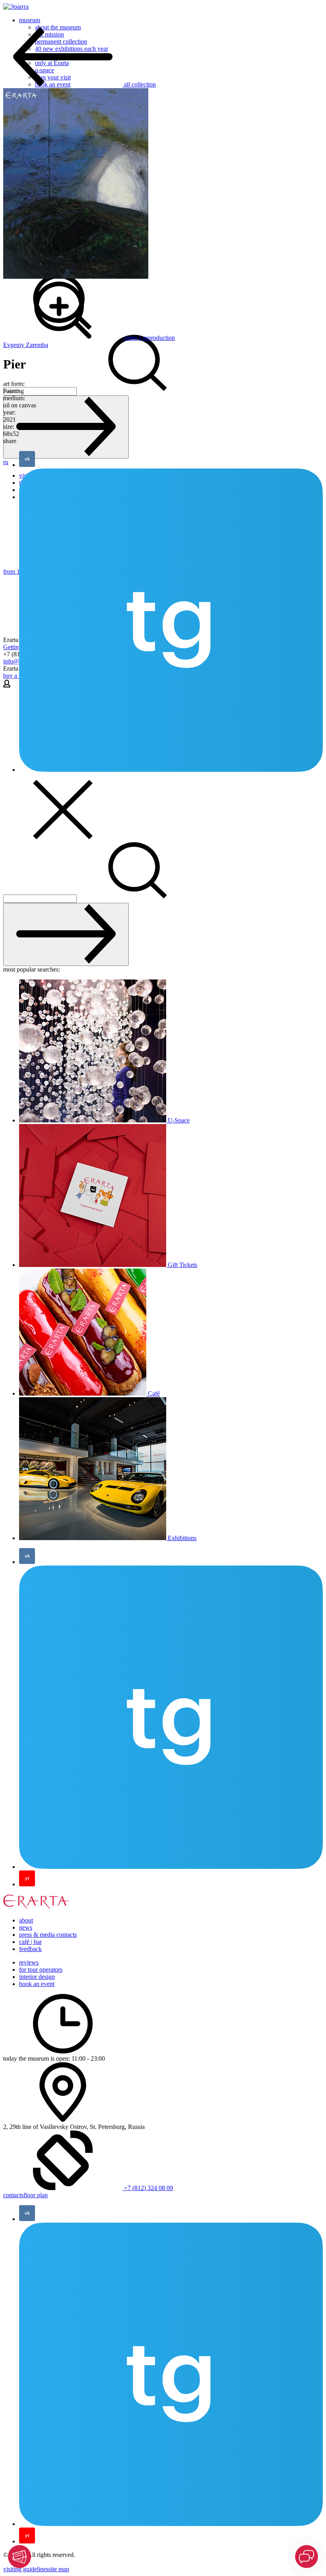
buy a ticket (18, 676)
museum (30, 20)
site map (59, 2569)
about (26, 1920)
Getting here (19, 647)
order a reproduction (149, 338)
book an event (37, 1984)
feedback (30, 1949)
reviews (29, 1962)
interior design (37, 1977)
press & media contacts (48, 1935)
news (26, 1927)
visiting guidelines (26, 2569)
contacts (13, 2195)
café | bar (30, 1942)
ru (6, 462)
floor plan (36, 2195)
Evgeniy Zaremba (26, 345)
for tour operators (41, 1970)
